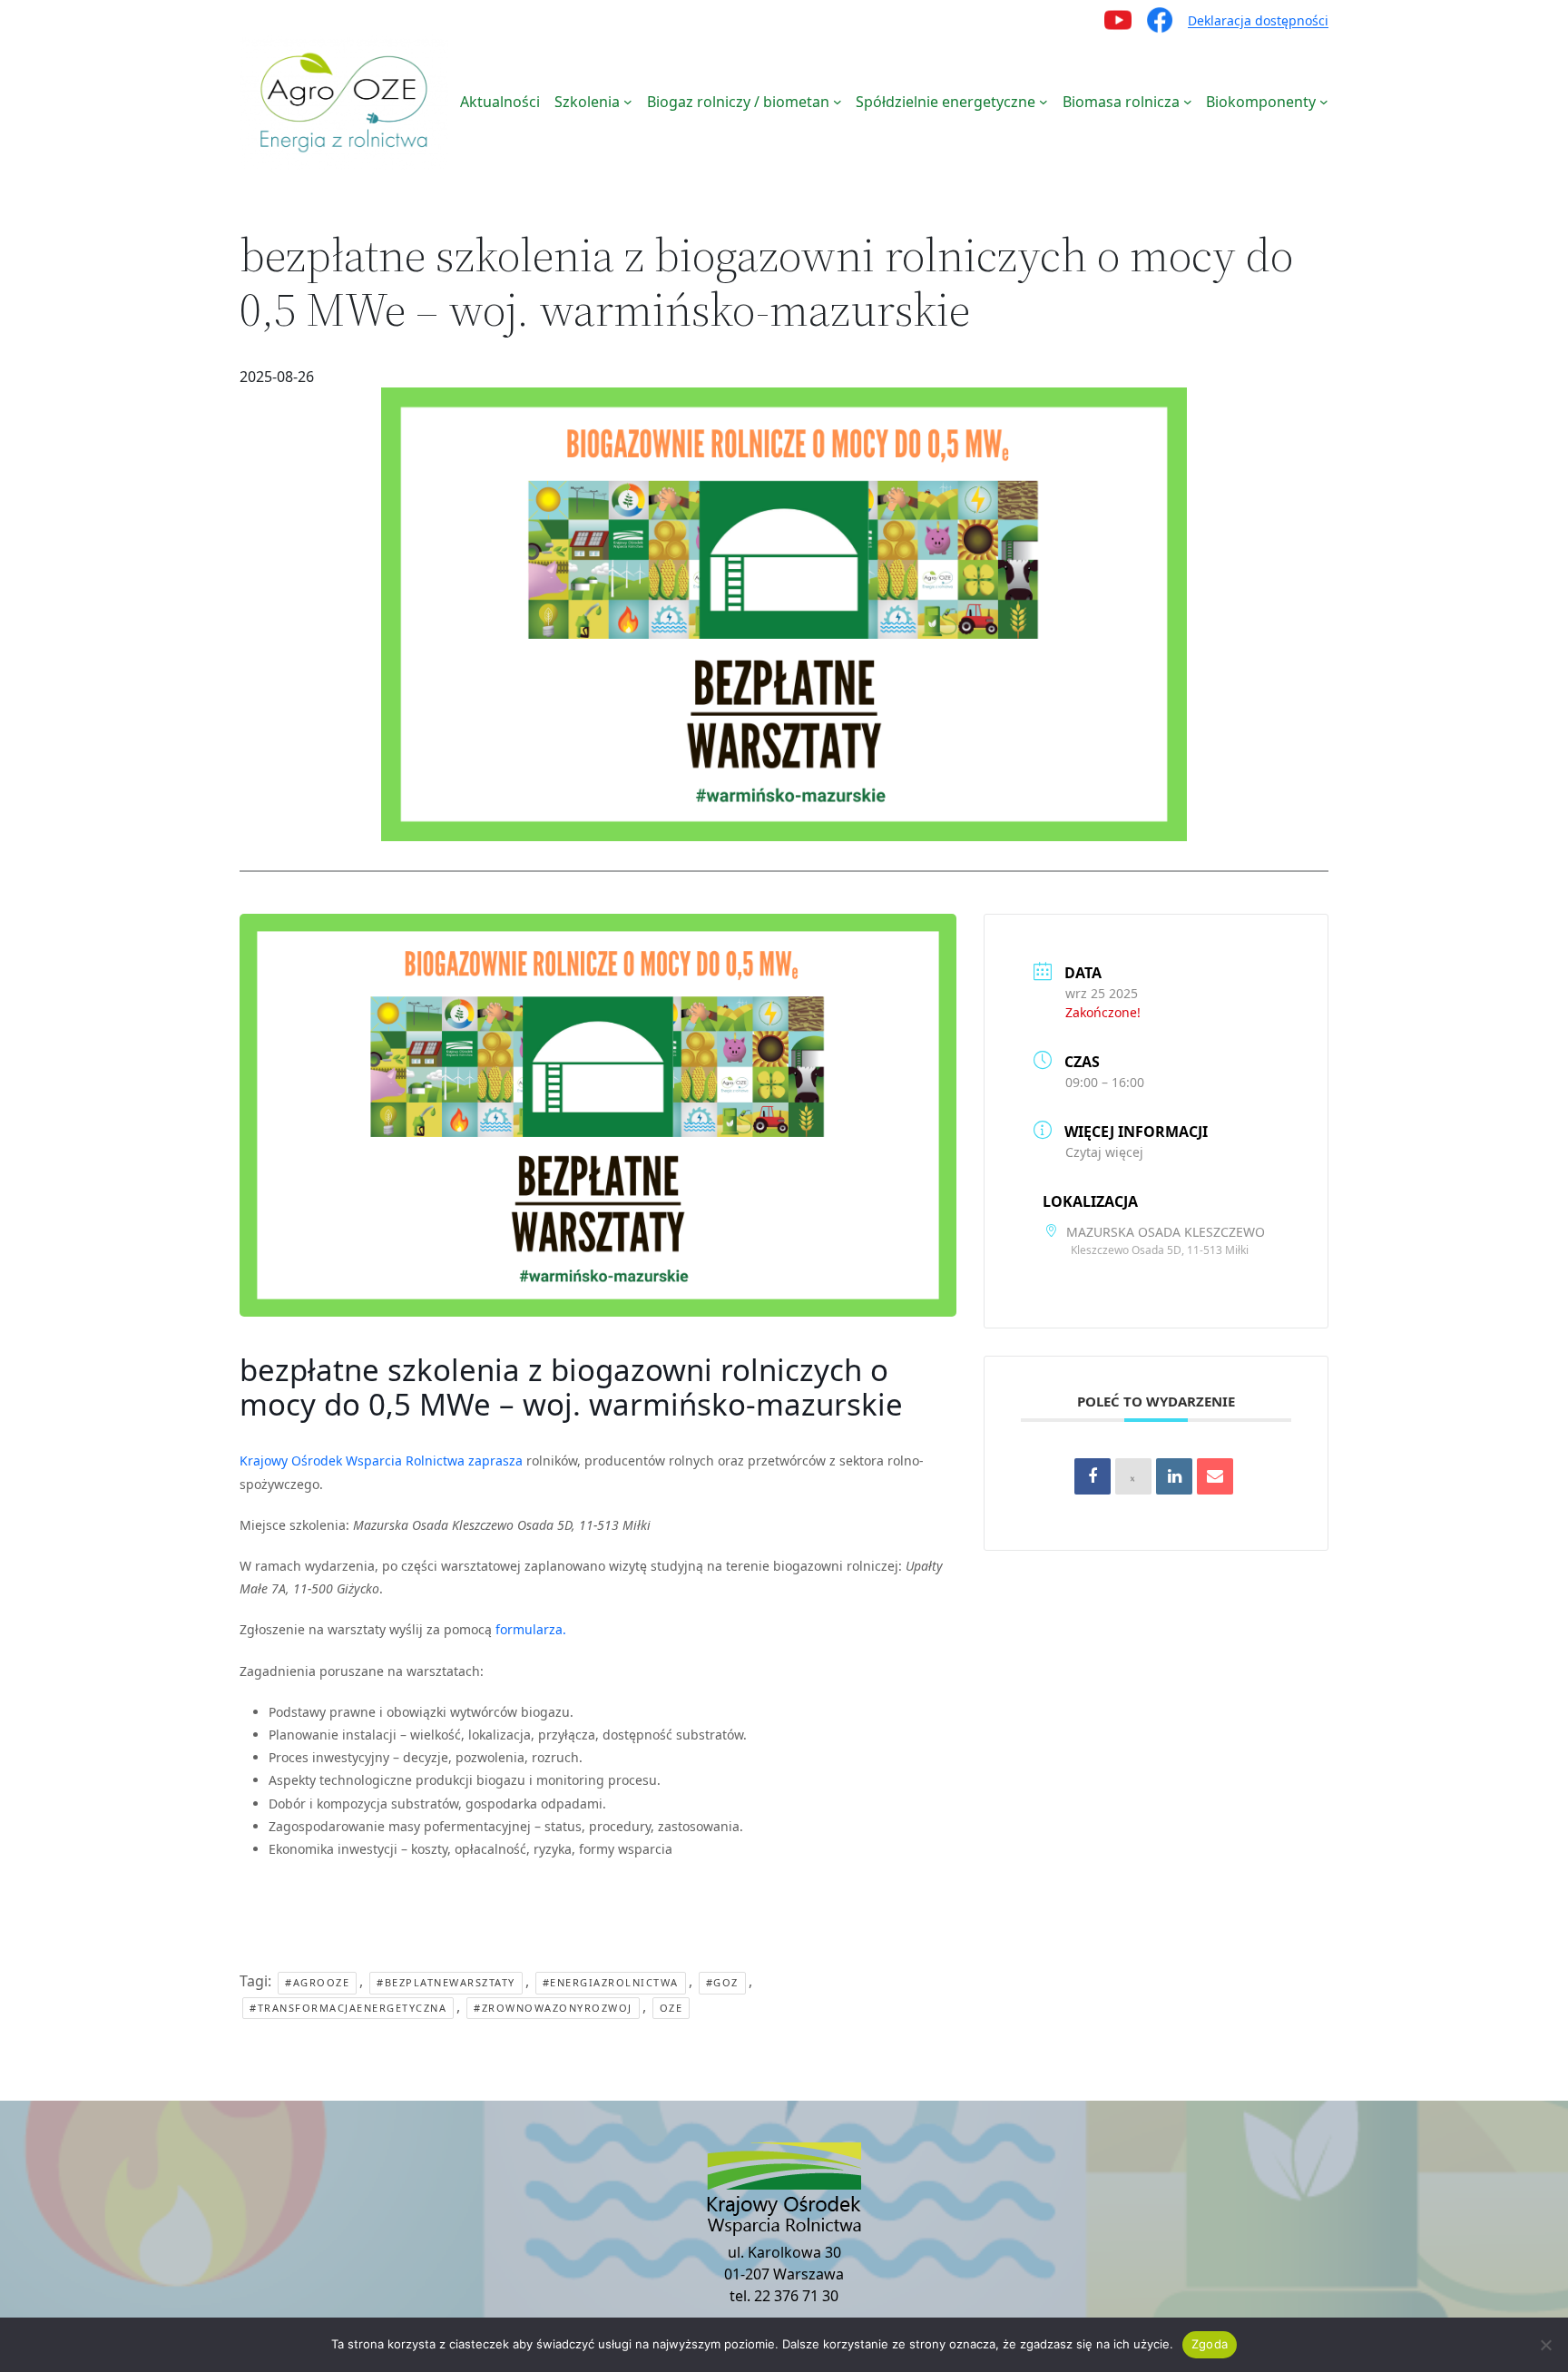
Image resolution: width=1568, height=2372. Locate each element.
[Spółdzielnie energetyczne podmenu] (1044, 102)
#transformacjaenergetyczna (348, 2008)
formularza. (531, 1629)
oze (671, 2008)
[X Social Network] (1133, 1476)
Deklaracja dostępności (1258, 20)
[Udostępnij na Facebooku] (1093, 1476)
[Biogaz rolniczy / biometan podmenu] (838, 102)
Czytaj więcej (1104, 1152)
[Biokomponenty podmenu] (1324, 102)
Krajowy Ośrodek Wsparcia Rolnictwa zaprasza (381, 1460)
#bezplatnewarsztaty (446, 1982)
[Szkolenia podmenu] (628, 102)
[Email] (1215, 1476)
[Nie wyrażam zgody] (1545, 2345)
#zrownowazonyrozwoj (553, 2008)
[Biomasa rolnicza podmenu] (1188, 102)
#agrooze (317, 1982)
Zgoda (1210, 2344)
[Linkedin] (1174, 1476)
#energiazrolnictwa (611, 1982)
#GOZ (722, 1982)
